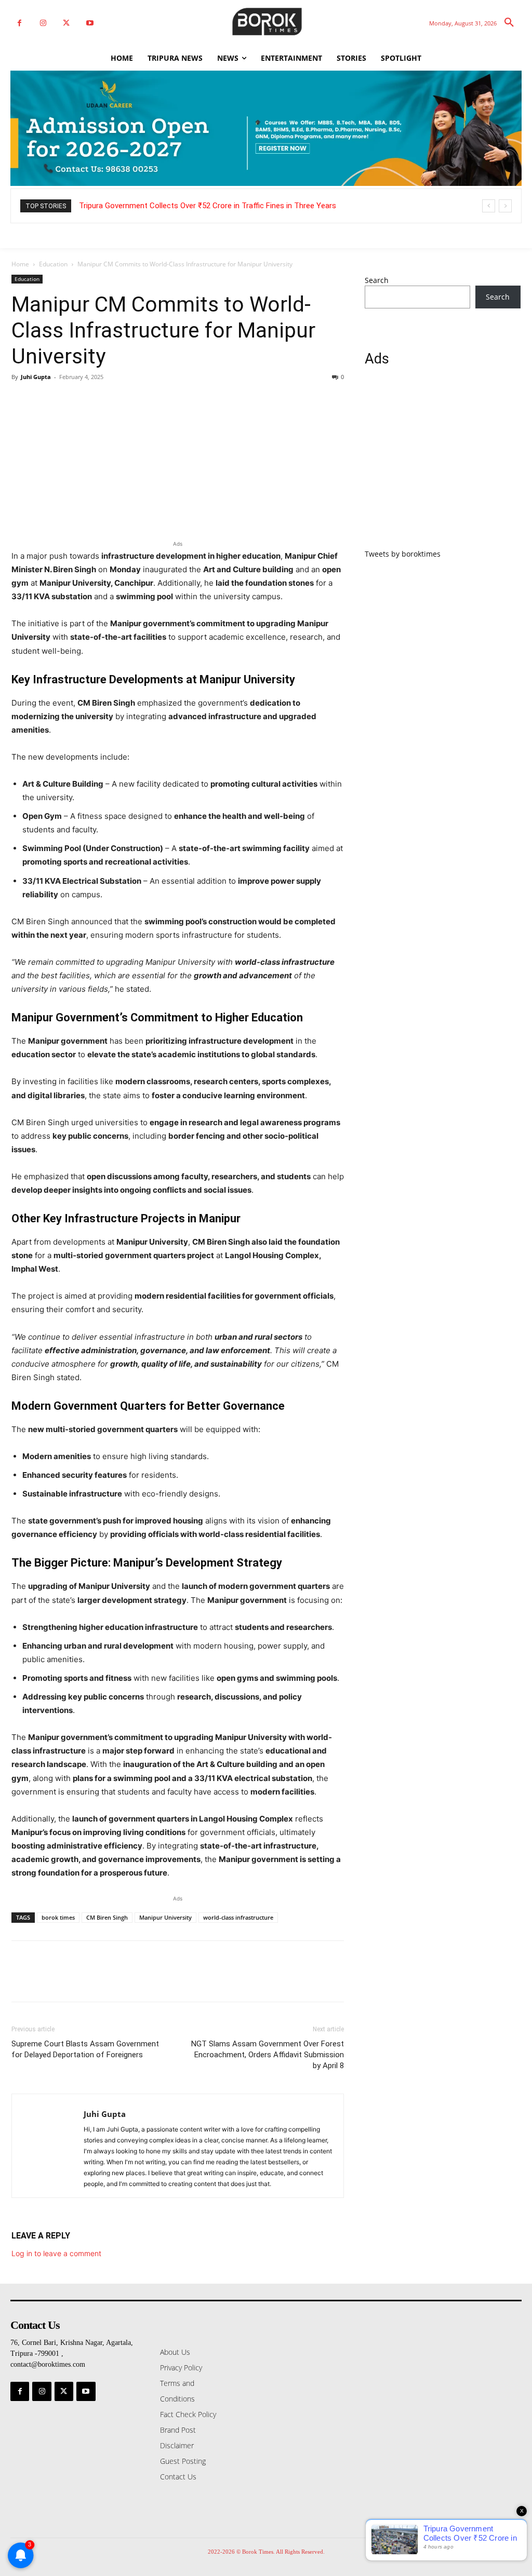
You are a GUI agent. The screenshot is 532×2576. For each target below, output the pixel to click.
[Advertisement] (443, 464)
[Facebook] (19, 23)
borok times (58, 1917)
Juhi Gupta (36, 377)
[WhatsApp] (94, 400)
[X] (66, 23)
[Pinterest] (70, 400)
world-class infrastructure (238, 1917)
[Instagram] (43, 23)
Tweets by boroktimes (403, 554)
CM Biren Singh (107, 1917)
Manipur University (165, 1917)
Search (377, 280)
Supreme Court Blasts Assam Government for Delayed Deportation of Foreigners (85, 2049)
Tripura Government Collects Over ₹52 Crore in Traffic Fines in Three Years (208, 206)
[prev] (489, 206)
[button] (509, 23)
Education (53, 264)
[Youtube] (90, 23)
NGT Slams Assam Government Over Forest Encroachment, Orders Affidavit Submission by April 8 (268, 2055)
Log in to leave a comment (56, 2253)
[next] (505, 206)
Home (20, 264)
